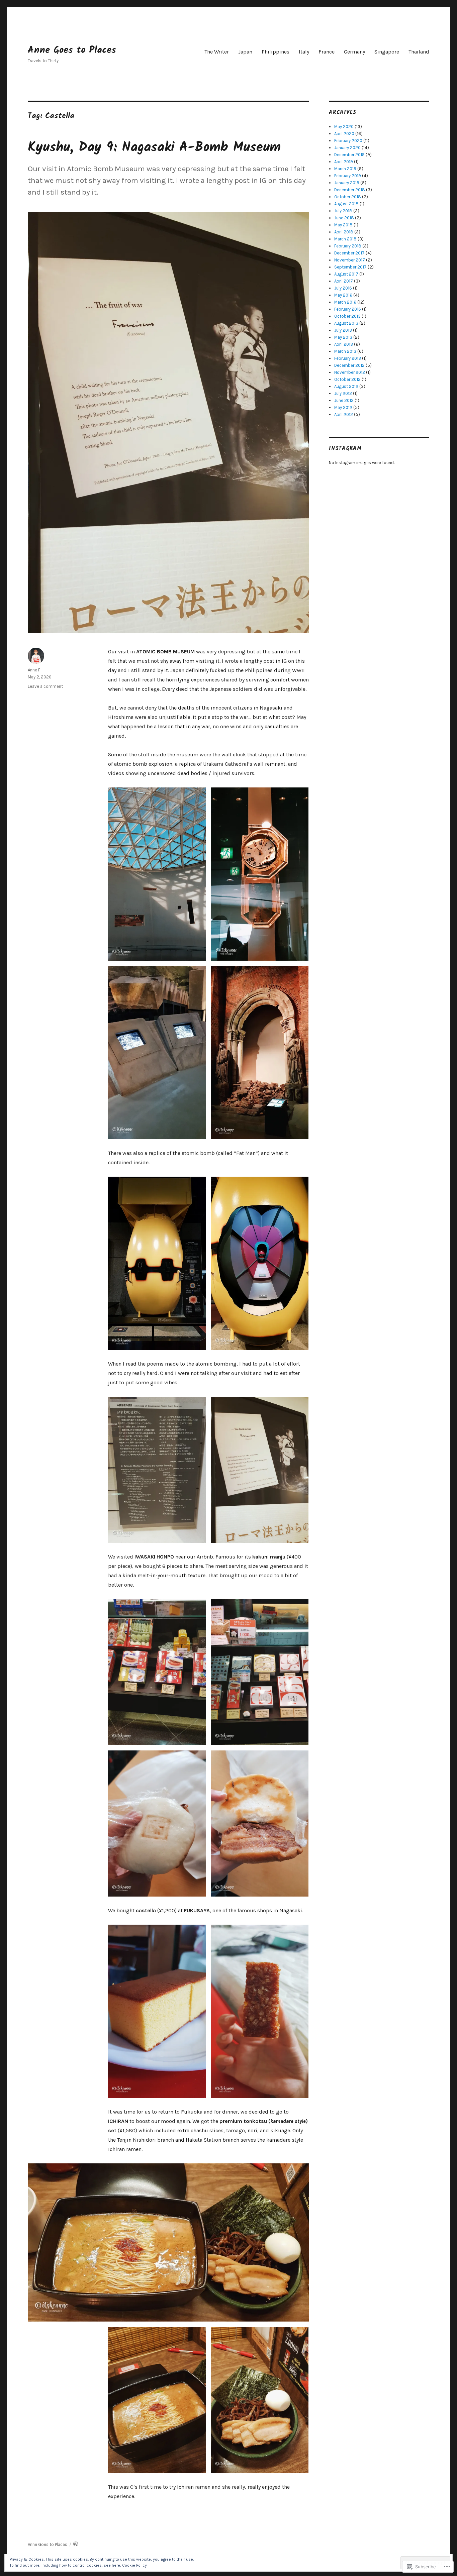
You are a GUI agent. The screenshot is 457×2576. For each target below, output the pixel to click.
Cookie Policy (134, 2565)
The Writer (217, 52)
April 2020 (344, 134)
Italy (304, 52)
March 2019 (345, 169)
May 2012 (343, 407)
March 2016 (345, 302)
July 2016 (343, 288)
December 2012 (349, 365)
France (327, 52)
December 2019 (349, 155)
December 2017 (349, 253)
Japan (245, 52)
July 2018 (343, 211)
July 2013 (343, 330)
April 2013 (344, 344)
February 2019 (348, 176)
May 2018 (343, 225)
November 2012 (350, 372)
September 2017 (350, 267)
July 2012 (343, 393)
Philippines (276, 52)
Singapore (387, 52)
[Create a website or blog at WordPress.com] (76, 2544)
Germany (354, 52)
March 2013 (345, 351)
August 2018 (346, 204)
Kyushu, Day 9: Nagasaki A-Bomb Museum (154, 147)
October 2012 (347, 379)
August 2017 (346, 274)
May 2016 (343, 295)
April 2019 (344, 162)
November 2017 (350, 260)
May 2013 (343, 337)
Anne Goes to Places (72, 50)
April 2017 (344, 281)
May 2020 (344, 127)
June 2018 (344, 218)
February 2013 (348, 358)
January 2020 (347, 148)
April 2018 (344, 232)
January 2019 (347, 183)
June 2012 (344, 400)
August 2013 (346, 323)
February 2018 (348, 246)
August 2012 (346, 386)
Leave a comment (45, 686)
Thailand (419, 52)
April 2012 (344, 414)
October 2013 (347, 316)
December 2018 (350, 190)
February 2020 (348, 141)
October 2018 (348, 197)
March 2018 (345, 239)
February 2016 (348, 309)
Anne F (34, 670)
